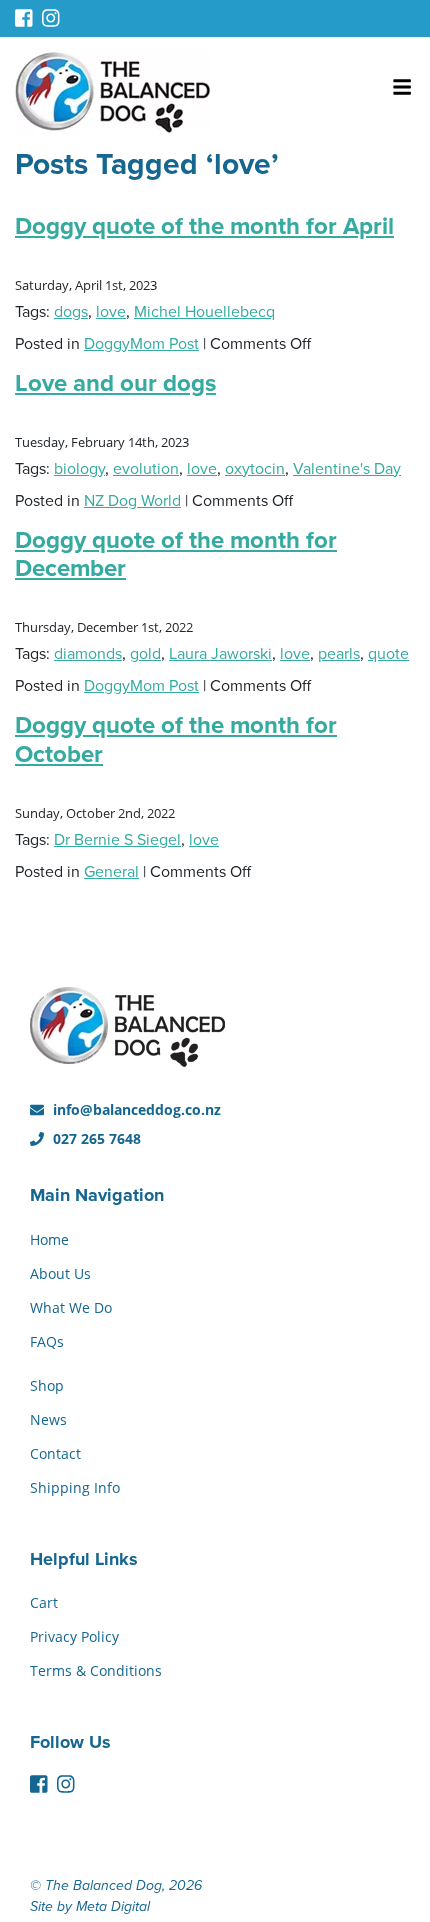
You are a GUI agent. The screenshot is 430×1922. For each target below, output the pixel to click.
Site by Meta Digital (90, 1906)
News (48, 1419)
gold (145, 654)
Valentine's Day (347, 469)
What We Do (71, 1307)
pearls (339, 654)
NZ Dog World (132, 501)
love (111, 312)
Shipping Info (75, 1487)
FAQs (47, 1341)
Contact (55, 1453)
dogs (71, 312)
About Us (60, 1273)
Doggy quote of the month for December (176, 555)
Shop (47, 1385)
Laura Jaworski (220, 654)
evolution (146, 469)
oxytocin (255, 469)
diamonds (88, 654)
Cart (44, 1602)
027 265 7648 (95, 1138)
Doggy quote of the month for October (176, 740)
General (111, 872)
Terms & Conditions (96, 1670)
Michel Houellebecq (204, 312)
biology (79, 469)
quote (388, 654)
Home (49, 1239)
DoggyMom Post (141, 344)
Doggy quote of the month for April (204, 226)
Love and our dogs (115, 383)
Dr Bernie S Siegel (117, 840)
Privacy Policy (74, 1636)
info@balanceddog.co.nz (135, 1109)
